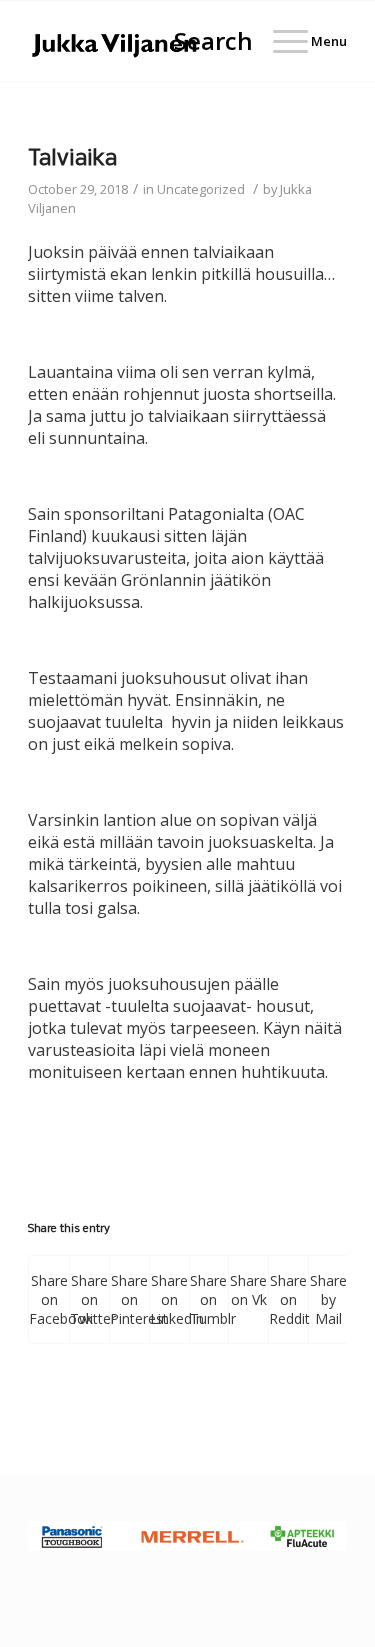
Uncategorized (201, 189)
